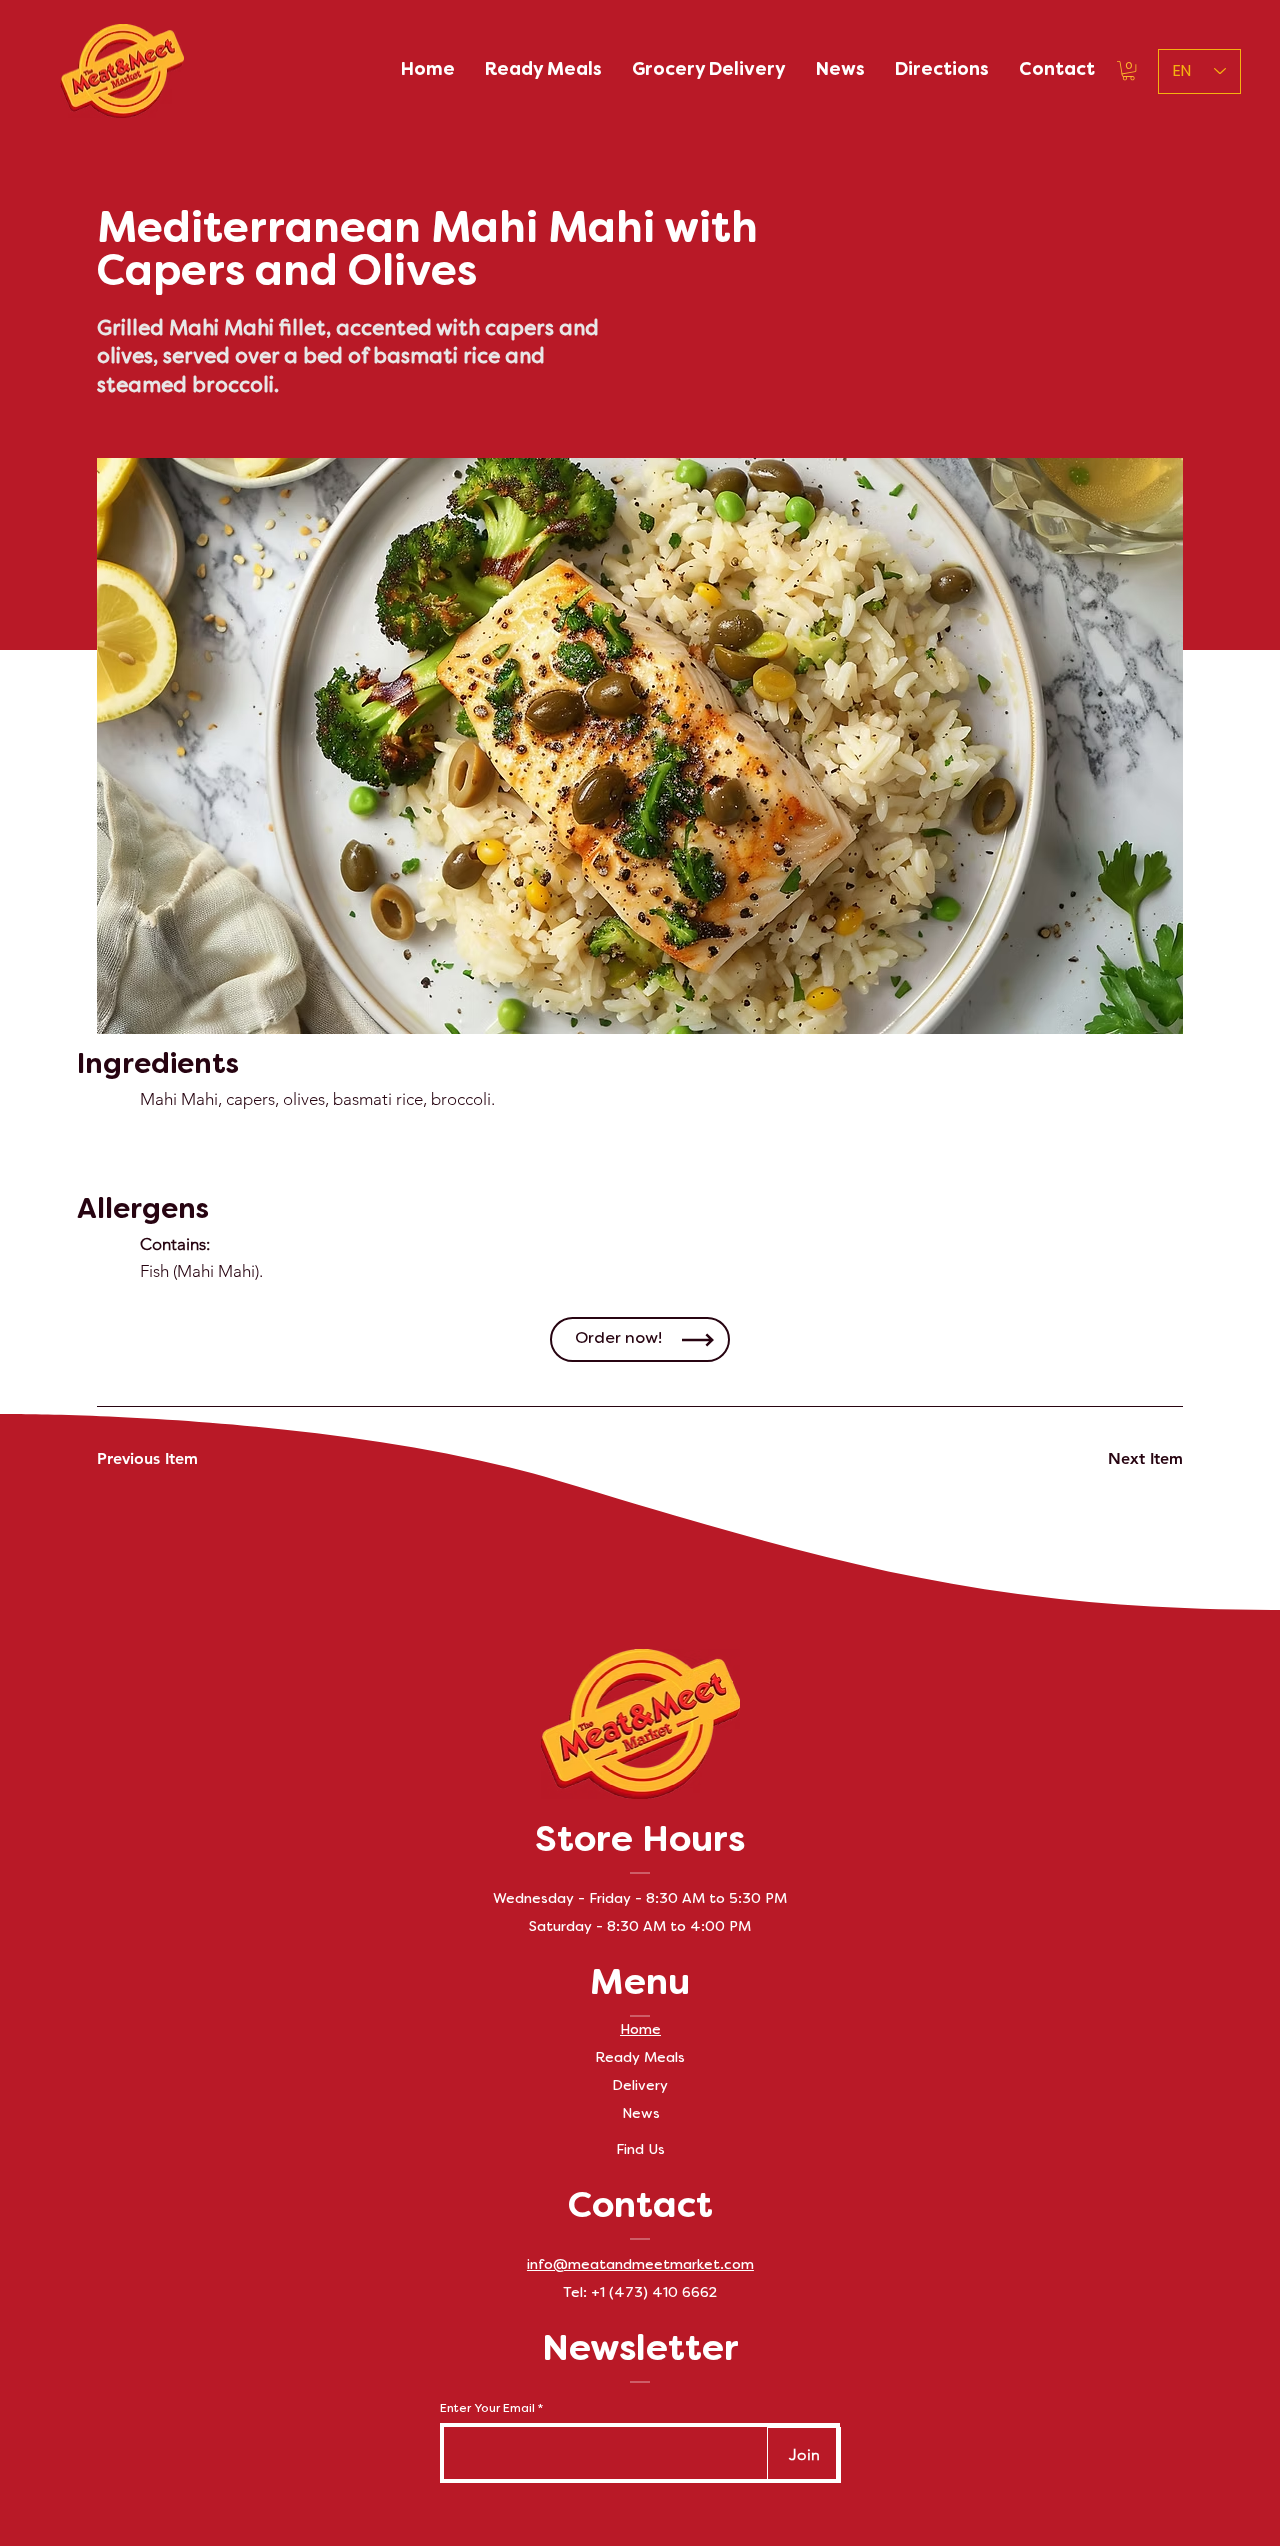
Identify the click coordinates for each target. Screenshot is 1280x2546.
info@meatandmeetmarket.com (640, 2265)
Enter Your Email (487, 2409)
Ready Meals (640, 2058)
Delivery (640, 2086)
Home (640, 2030)
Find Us (640, 2150)
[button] (1128, 70)
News (641, 2114)
